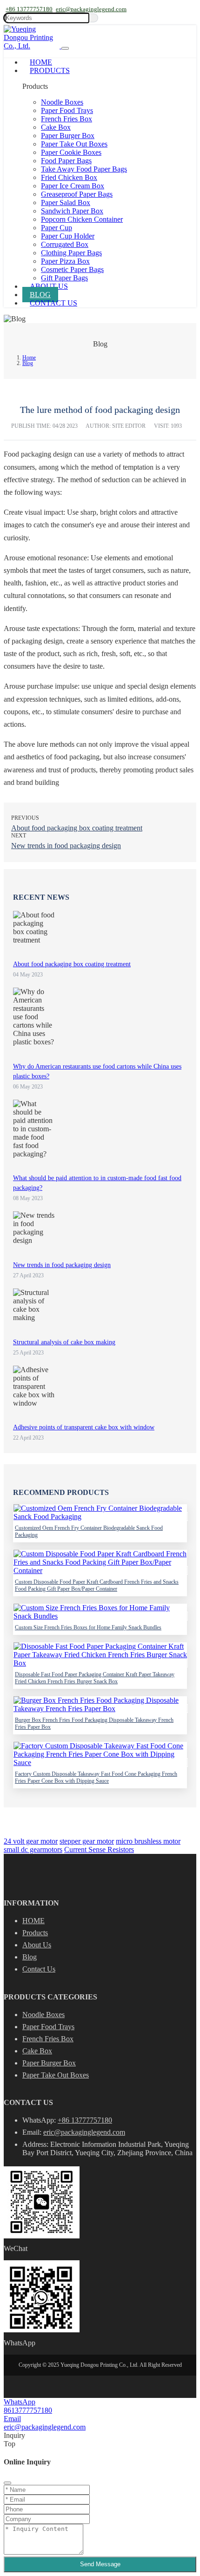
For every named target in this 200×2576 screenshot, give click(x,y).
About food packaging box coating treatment (77, 828)
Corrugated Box (65, 244)
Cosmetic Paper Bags (72, 269)
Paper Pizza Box (65, 261)
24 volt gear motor (31, 1841)
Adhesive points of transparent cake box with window (84, 1427)
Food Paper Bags (66, 161)
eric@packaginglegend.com (91, 9)
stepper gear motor (87, 1841)
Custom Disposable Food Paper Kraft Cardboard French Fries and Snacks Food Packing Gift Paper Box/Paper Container (97, 1585)
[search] (94, 18)
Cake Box (56, 127)
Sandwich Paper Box (72, 211)
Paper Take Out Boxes (74, 144)
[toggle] (65, 48)
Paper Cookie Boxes (71, 152)
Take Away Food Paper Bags (84, 169)
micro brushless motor (148, 1841)
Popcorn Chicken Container (82, 219)
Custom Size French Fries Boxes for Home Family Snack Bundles (88, 1627)
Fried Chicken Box (69, 177)
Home (41, 62)
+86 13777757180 (29, 9)
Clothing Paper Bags (71, 253)
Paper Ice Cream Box (73, 186)
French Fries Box (67, 119)
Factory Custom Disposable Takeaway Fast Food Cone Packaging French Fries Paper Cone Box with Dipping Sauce (96, 1777)
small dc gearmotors (33, 1849)
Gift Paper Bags (64, 278)
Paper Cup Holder (68, 236)
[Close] (7, 2483)
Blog (40, 295)
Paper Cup (57, 228)
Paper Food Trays (67, 110)
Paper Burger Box (68, 136)
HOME (33, 1921)
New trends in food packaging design (66, 846)
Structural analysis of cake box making (64, 1342)
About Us (49, 286)
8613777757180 (28, 2410)
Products (50, 70)
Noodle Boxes (62, 102)
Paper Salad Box (66, 202)
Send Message (100, 2564)
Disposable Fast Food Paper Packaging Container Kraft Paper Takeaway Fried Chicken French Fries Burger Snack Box (95, 1678)
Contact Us (53, 303)
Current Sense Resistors (99, 1849)
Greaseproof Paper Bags (77, 194)
